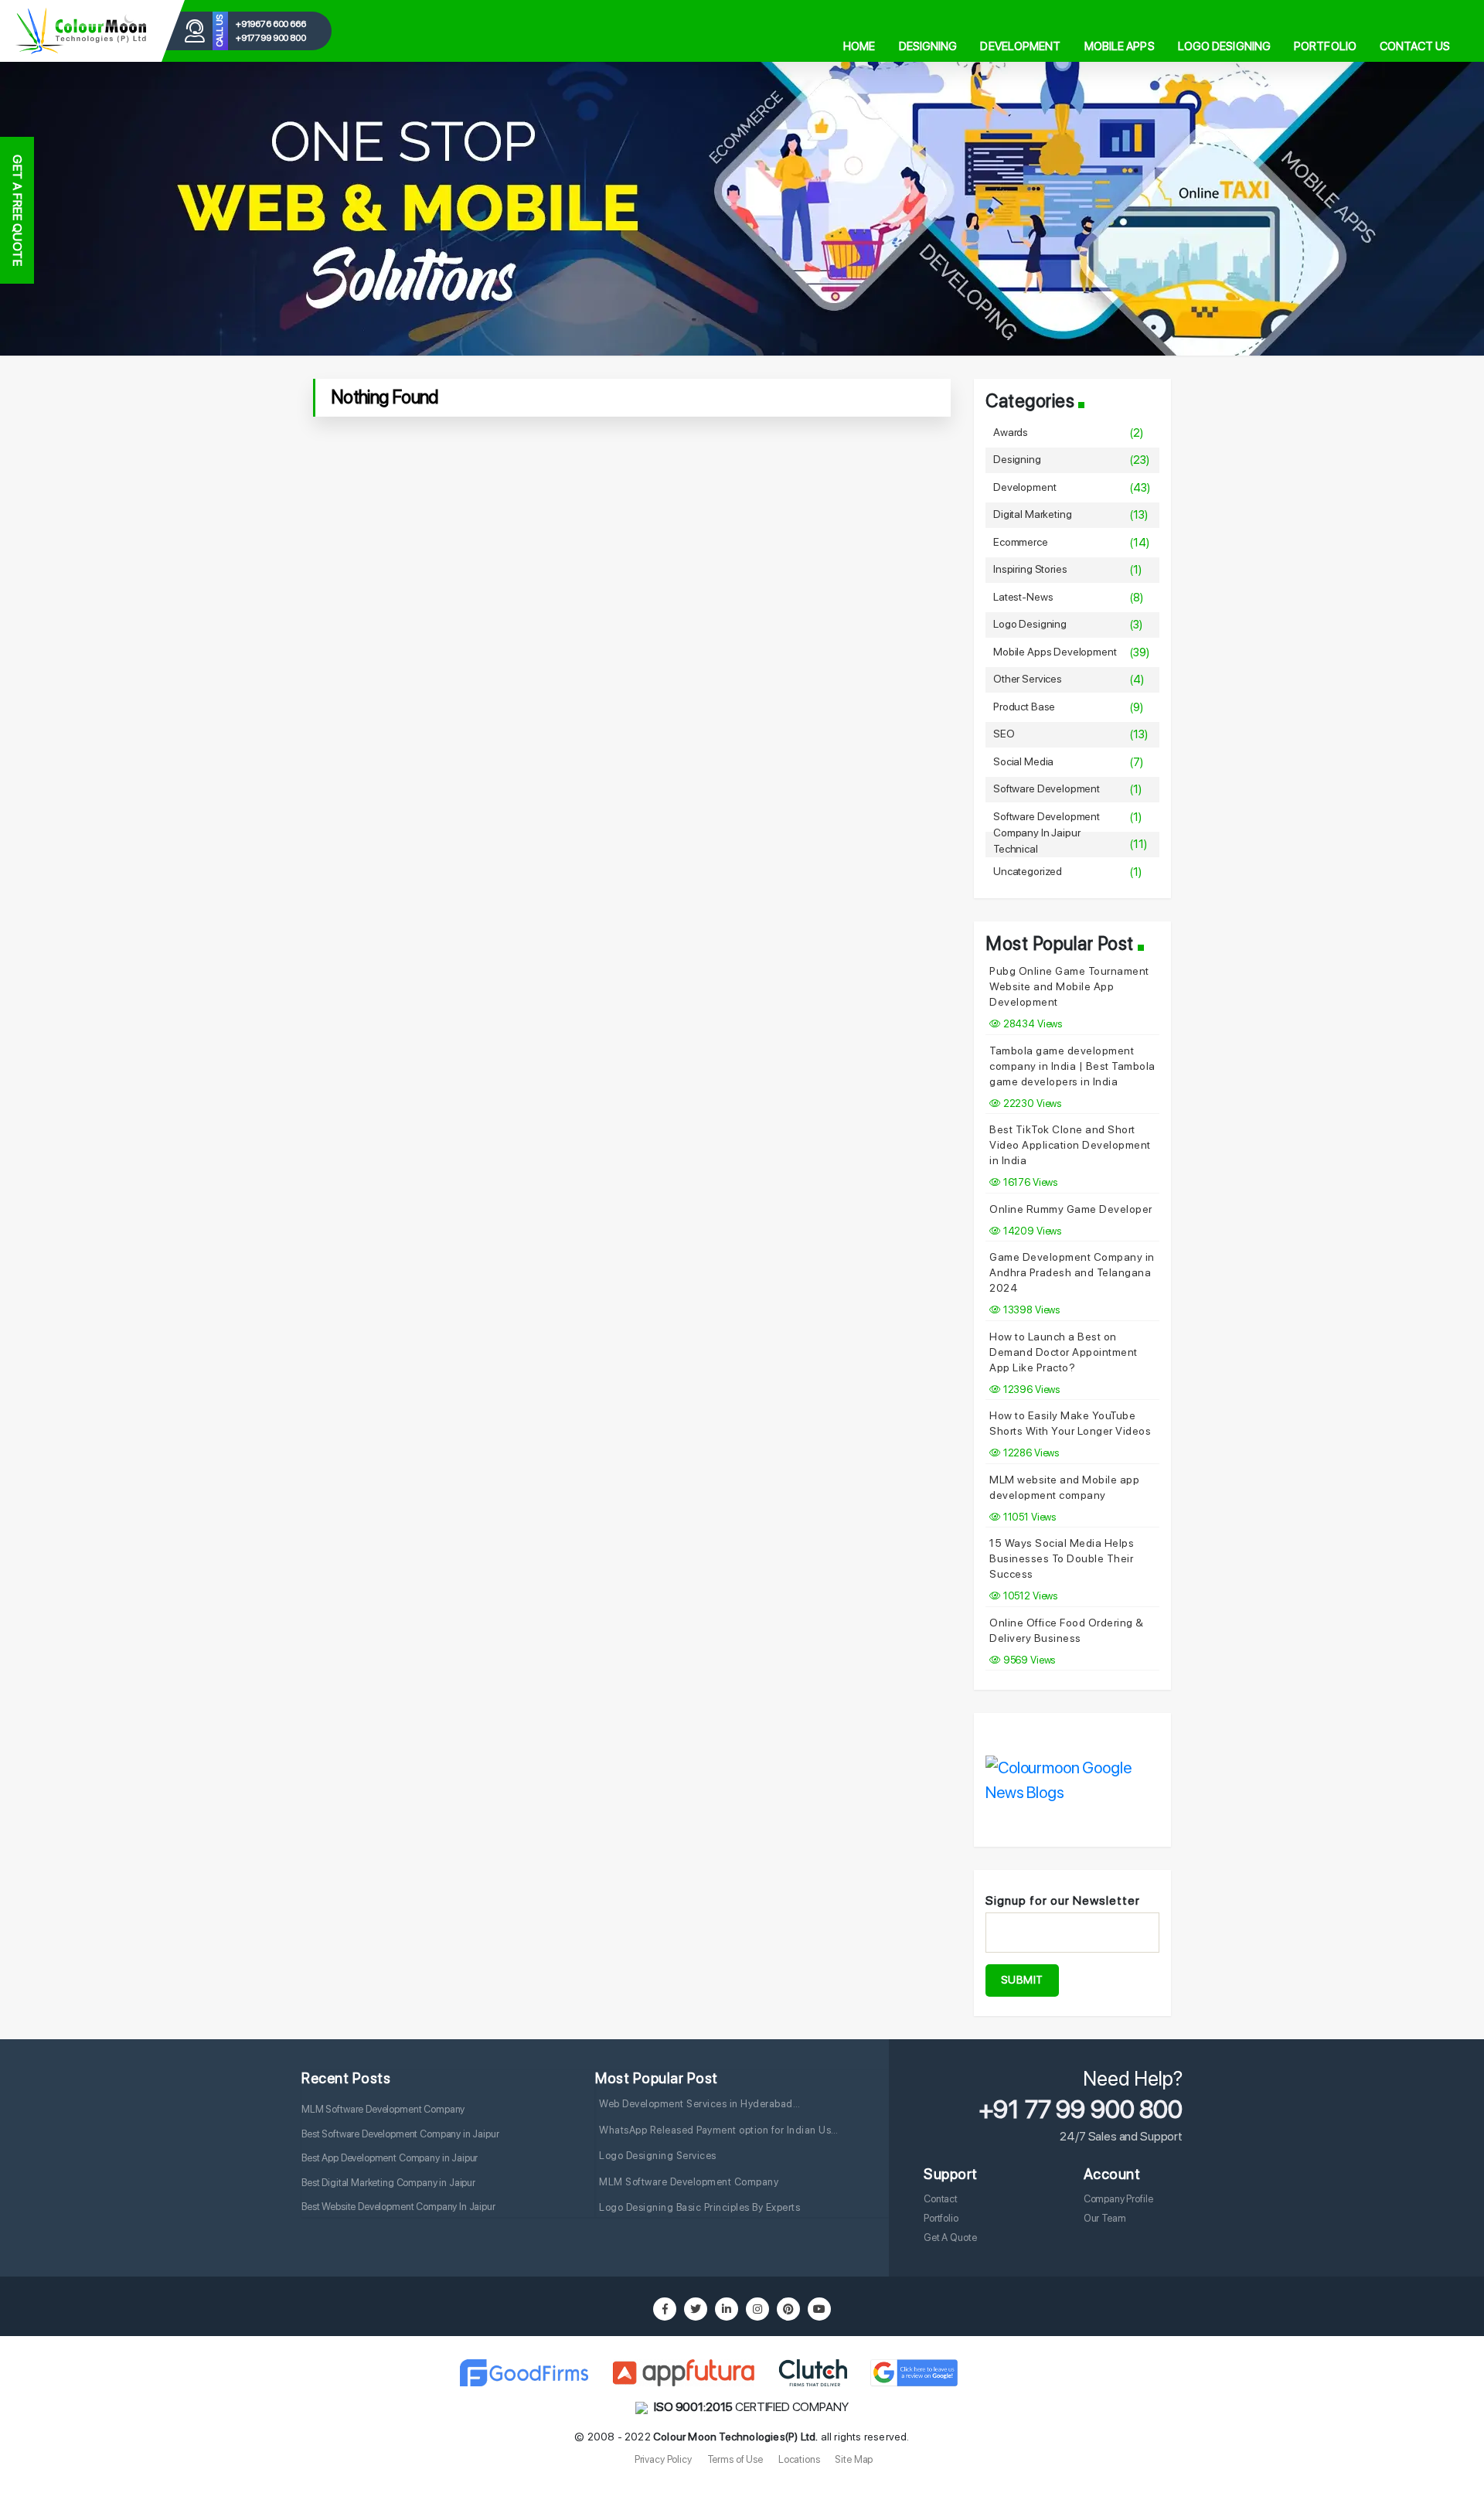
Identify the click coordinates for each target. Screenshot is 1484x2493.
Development (1020, 46)
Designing (928, 46)
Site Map (854, 2459)
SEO (1004, 734)
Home (859, 46)
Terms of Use (735, 2459)
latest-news (1023, 597)
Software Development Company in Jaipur (1047, 824)
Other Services (1028, 679)
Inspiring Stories (1030, 569)
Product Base (1024, 707)
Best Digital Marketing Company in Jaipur (388, 2183)
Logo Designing (1224, 46)
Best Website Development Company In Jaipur (398, 2207)
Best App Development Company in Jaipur (390, 2158)
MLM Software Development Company (383, 2109)
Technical (1016, 849)
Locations (799, 2459)
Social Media (1023, 761)
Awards (1011, 432)
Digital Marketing (1032, 514)
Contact (941, 2199)
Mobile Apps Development (1055, 652)
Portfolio (1325, 46)
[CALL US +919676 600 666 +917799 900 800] (81, 31)
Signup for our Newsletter (1063, 1900)
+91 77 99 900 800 (1081, 2110)
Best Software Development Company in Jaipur (400, 2134)
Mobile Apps (1120, 46)
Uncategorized (1028, 871)
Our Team (1105, 2218)
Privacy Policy (663, 2459)
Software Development (1047, 788)
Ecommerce (1021, 542)
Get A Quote (950, 2238)
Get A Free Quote (17, 210)
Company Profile (1118, 2199)
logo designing (1030, 624)
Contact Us (1415, 46)
